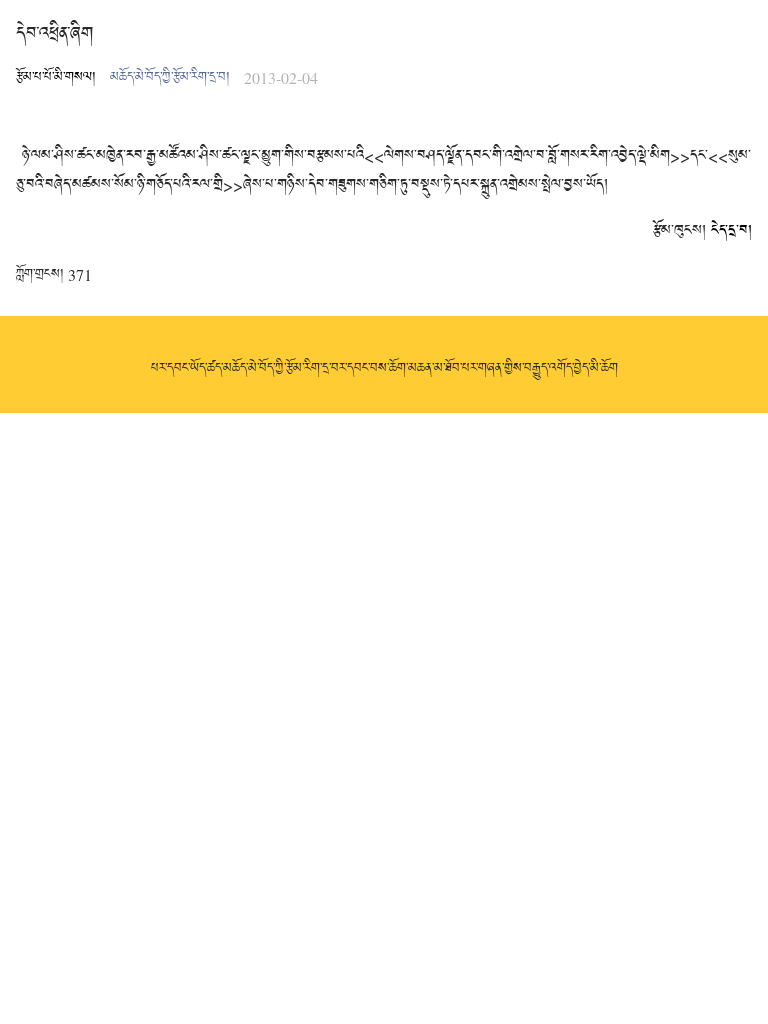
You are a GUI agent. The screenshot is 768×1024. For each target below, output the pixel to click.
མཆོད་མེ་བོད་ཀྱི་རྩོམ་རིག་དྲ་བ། (170, 77)
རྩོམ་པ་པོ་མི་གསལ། (56, 77)
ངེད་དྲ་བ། (731, 231)
